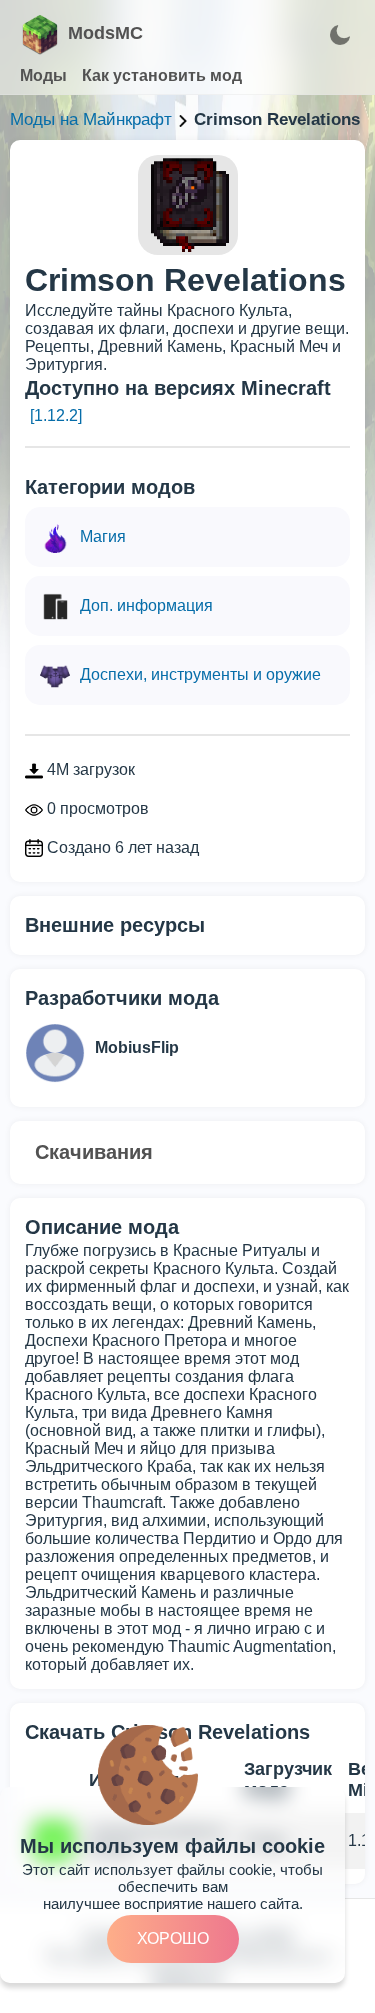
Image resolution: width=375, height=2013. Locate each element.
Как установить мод (162, 75)
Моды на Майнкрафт (91, 119)
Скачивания (94, 1152)
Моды (43, 75)
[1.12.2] (56, 415)
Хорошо (173, 1938)
